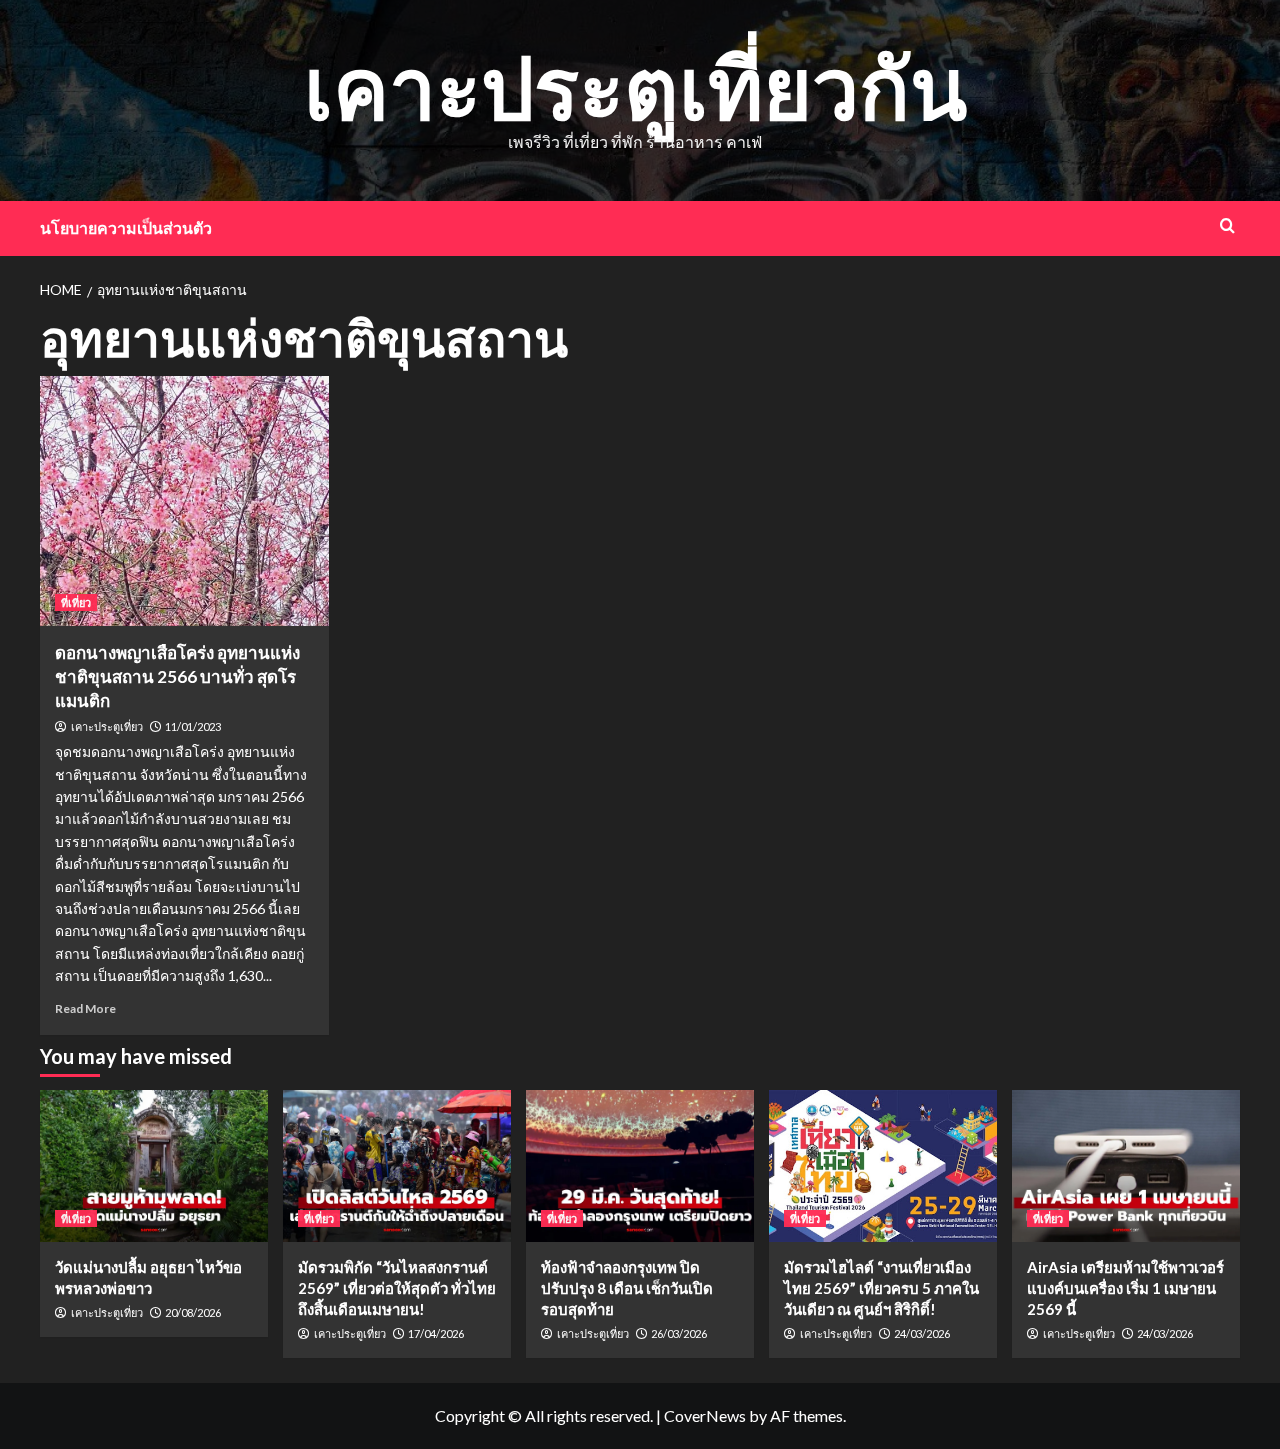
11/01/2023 (193, 726)
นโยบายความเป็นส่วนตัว (126, 227)
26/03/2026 (679, 1333)
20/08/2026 (193, 1312)
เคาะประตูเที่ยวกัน (635, 86)
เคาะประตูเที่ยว (107, 727)
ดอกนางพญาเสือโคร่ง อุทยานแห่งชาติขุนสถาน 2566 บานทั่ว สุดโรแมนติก (177, 676)
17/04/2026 (436, 1333)
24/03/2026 (922, 1333)
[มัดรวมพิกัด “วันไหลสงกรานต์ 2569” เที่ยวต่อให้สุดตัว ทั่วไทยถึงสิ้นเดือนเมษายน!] (397, 1166)
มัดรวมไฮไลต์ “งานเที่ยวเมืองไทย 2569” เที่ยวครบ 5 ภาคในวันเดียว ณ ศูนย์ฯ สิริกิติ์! (881, 1288)
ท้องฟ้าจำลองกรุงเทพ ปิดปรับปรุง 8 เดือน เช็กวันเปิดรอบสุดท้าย (627, 1288)
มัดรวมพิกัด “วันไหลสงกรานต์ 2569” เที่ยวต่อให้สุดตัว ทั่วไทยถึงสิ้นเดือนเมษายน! (397, 1288)
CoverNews (705, 1415)
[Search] (1227, 225)
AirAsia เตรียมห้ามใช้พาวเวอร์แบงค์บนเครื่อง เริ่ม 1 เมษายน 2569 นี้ (1125, 1288)
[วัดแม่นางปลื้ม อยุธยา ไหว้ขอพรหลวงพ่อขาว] (154, 1166)
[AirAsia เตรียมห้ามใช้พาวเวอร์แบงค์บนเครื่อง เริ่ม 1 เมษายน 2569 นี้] (1126, 1166)
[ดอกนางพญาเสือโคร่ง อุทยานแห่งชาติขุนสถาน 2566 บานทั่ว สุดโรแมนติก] (184, 501)
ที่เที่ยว (76, 602)
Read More (85, 1008)
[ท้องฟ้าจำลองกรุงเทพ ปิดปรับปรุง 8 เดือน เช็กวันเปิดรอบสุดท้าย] (640, 1166)
